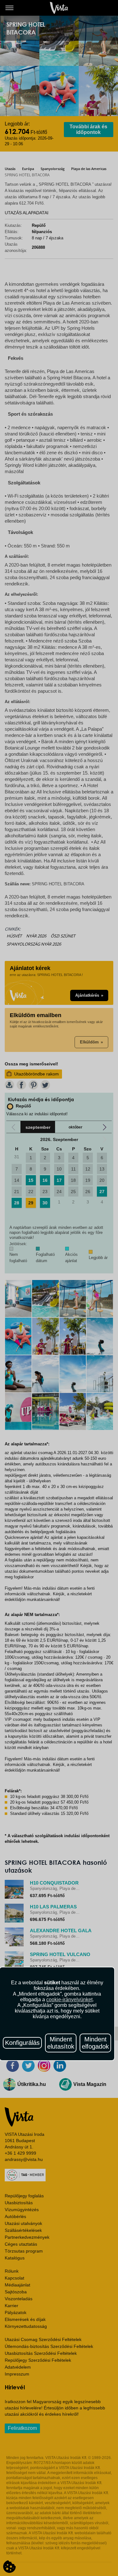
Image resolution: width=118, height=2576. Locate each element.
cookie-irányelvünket (69, 2000)
